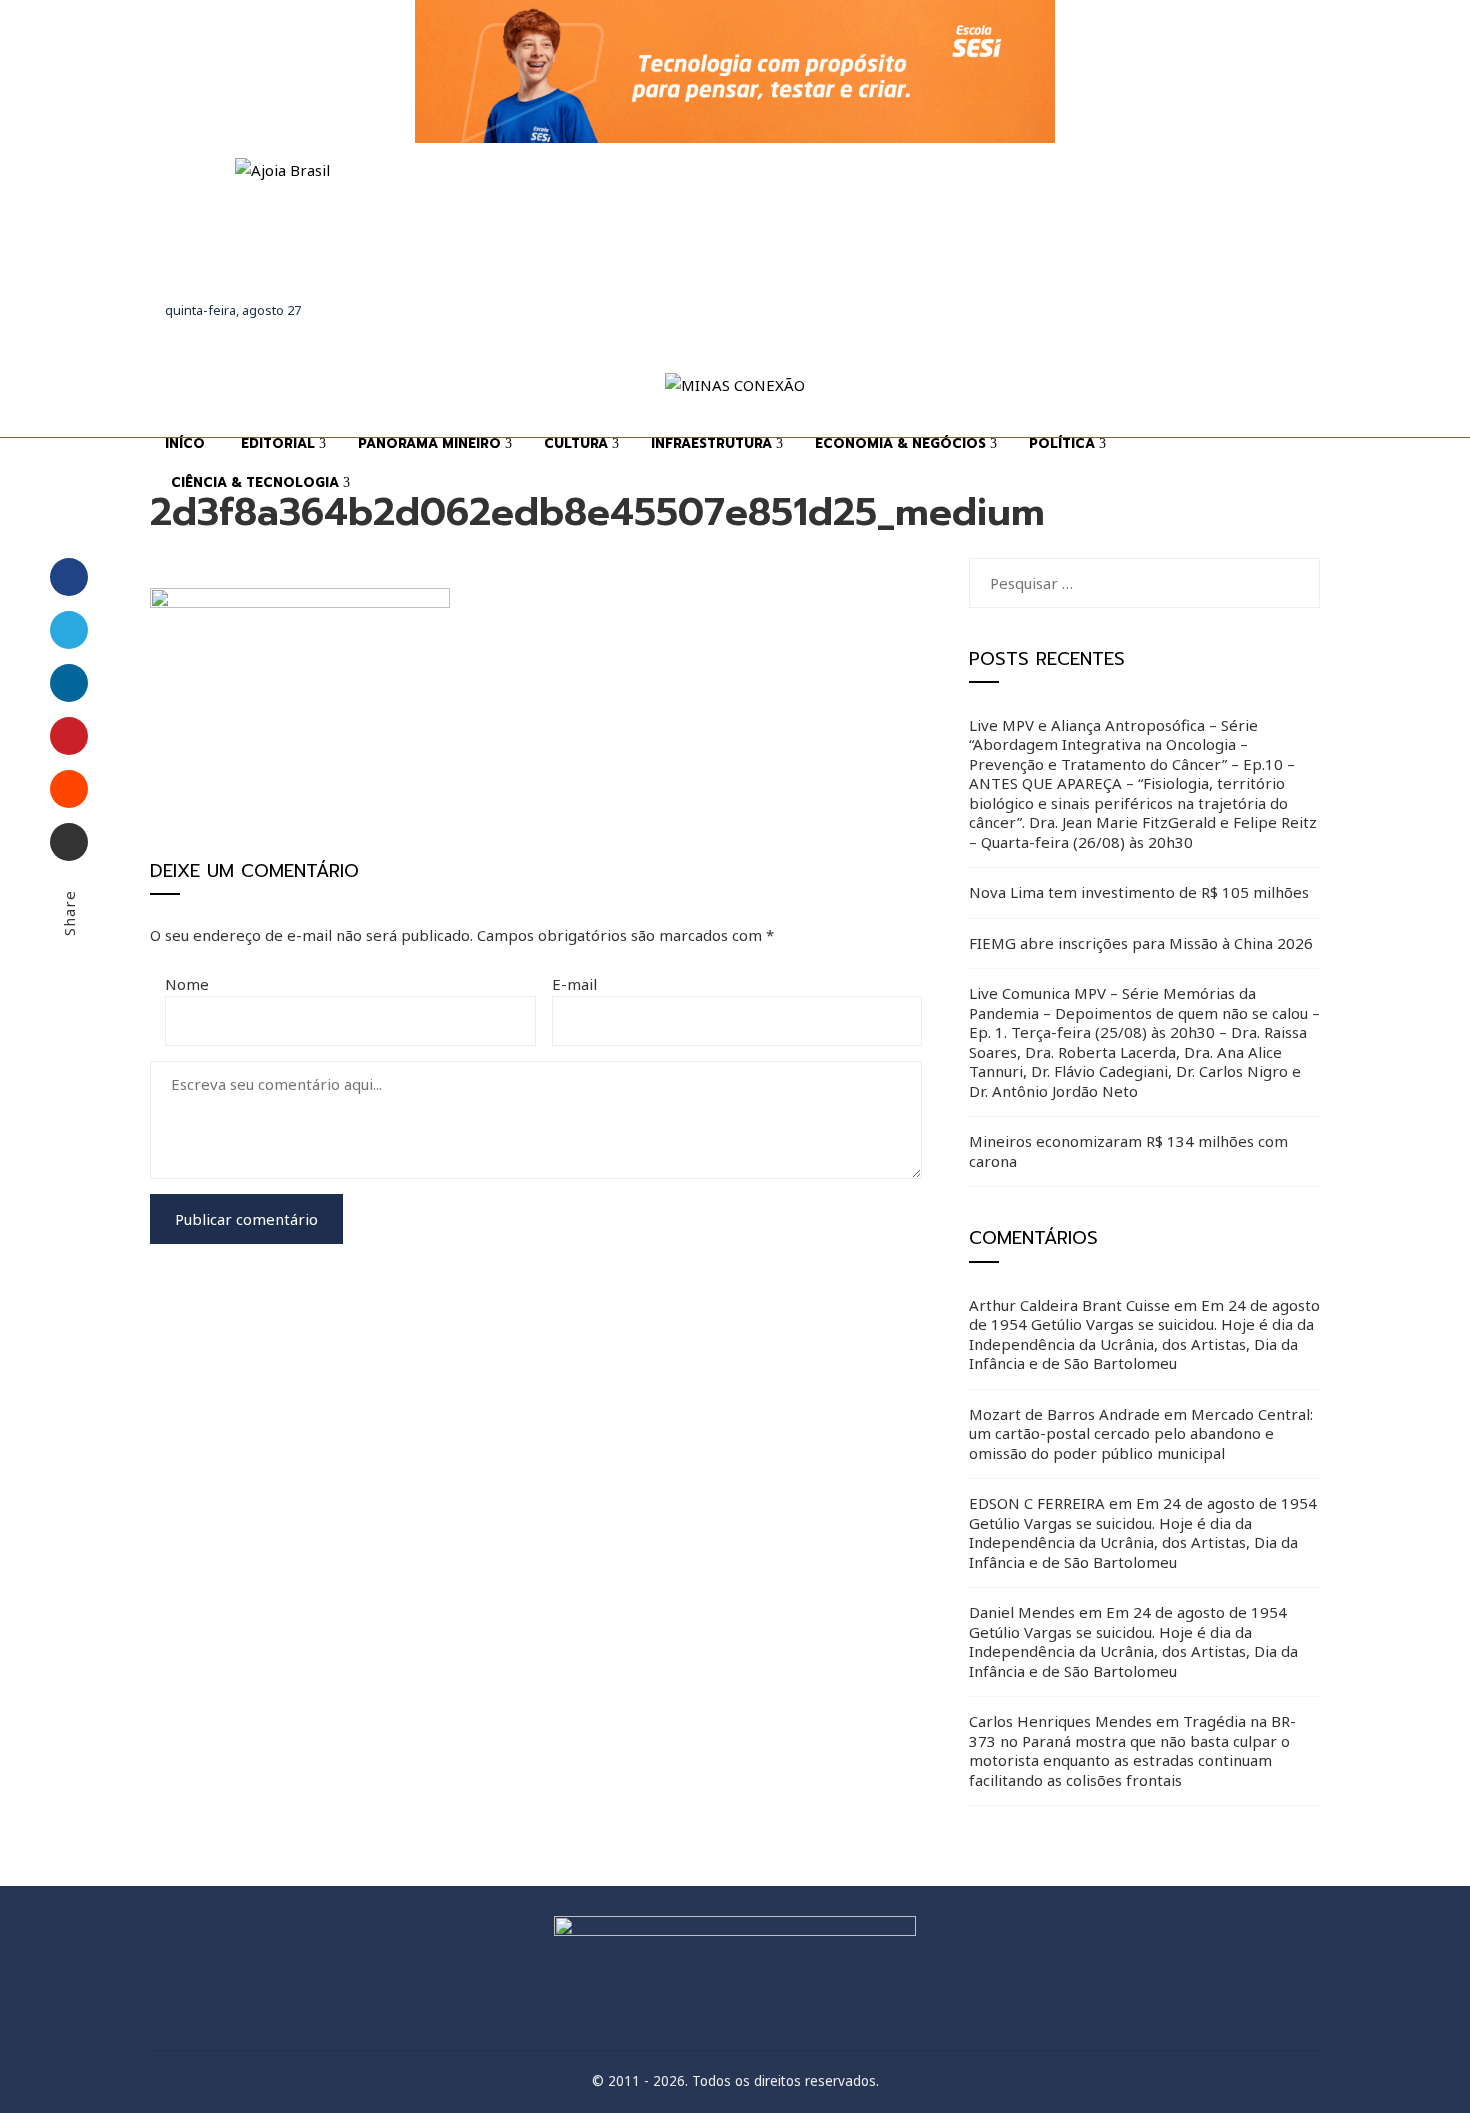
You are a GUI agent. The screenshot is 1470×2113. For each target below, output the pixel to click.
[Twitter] (69, 630)
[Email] (69, 842)
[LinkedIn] (69, 683)
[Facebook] (69, 577)
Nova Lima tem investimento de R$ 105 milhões (1141, 892)
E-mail (574, 984)
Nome (187, 984)
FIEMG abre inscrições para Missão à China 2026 (1143, 943)
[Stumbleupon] (69, 789)
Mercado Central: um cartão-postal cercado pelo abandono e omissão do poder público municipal (1141, 1433)
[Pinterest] (69, 736)
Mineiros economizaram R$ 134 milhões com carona (1128, 1151)
